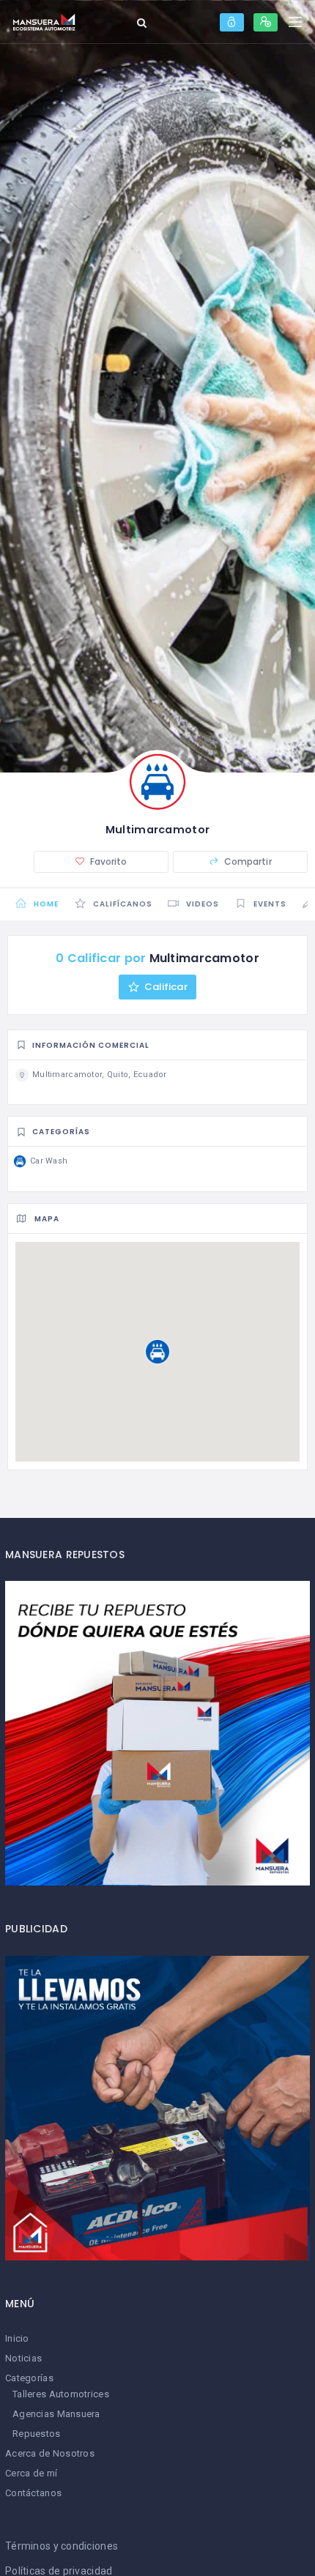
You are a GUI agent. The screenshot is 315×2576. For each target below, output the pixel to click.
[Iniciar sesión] (232, 22)
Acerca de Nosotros (50, 2453)
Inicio (17, 2338)
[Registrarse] (266, 22)
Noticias (23, 2358)
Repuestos (37, 2434)
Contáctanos (33, 2493)
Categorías (29, 2378)
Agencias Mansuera (56, 2414)
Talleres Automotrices (61, 2394)
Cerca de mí (31, 2473)
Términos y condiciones (62, 2546)
